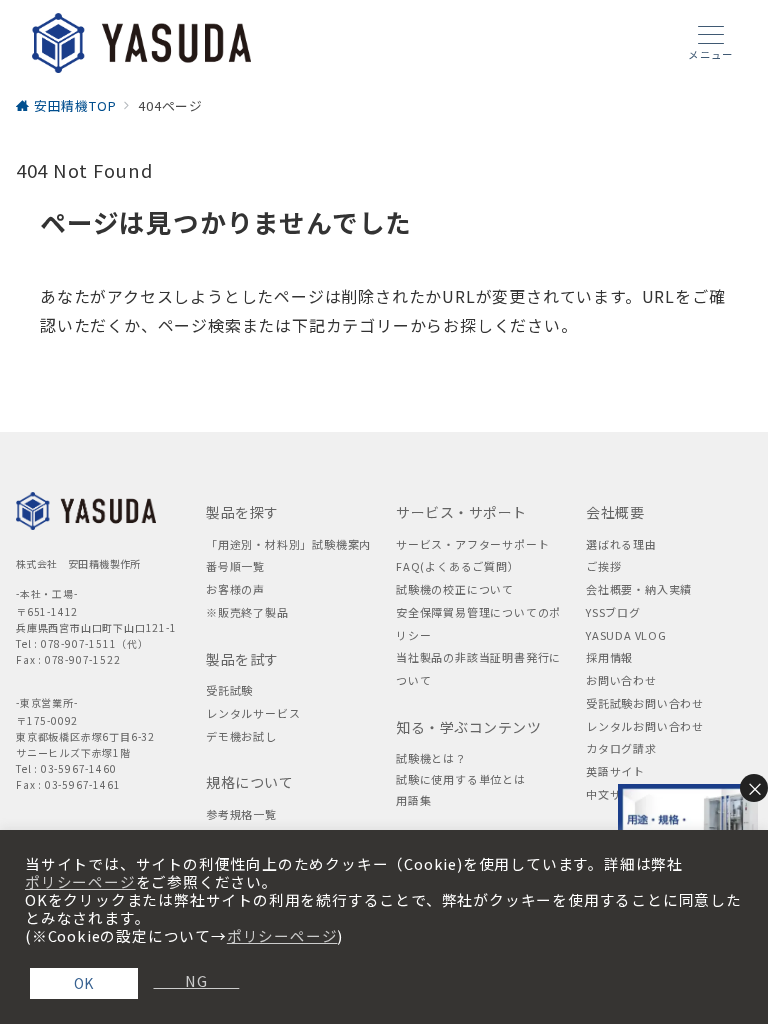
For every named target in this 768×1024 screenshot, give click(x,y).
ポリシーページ (80, 882)
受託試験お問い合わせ (645, 703)
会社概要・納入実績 (639, 589)
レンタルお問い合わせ (645, 726)
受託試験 (229, 690)
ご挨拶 (603, 566)
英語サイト (615, 771)
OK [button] (84, 983)
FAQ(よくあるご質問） (458, 566)
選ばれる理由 (621, 544)
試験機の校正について (455, 589)
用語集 (413, 800)
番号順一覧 (235, 566)
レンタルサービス (253, 713)
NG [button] (188, 981)
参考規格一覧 (241, 814)
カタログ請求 (621, 748)
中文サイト (615, 794)
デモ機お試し (241, 736)
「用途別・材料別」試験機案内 (288, 544)
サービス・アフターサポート (472, 544)
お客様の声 (235, 589)
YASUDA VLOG (626, 635)
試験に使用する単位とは (461, 779)
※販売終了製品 (247, 612)
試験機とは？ (431, 758)
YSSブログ (613, 612)
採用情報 (609, 657)
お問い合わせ (621, 680)
